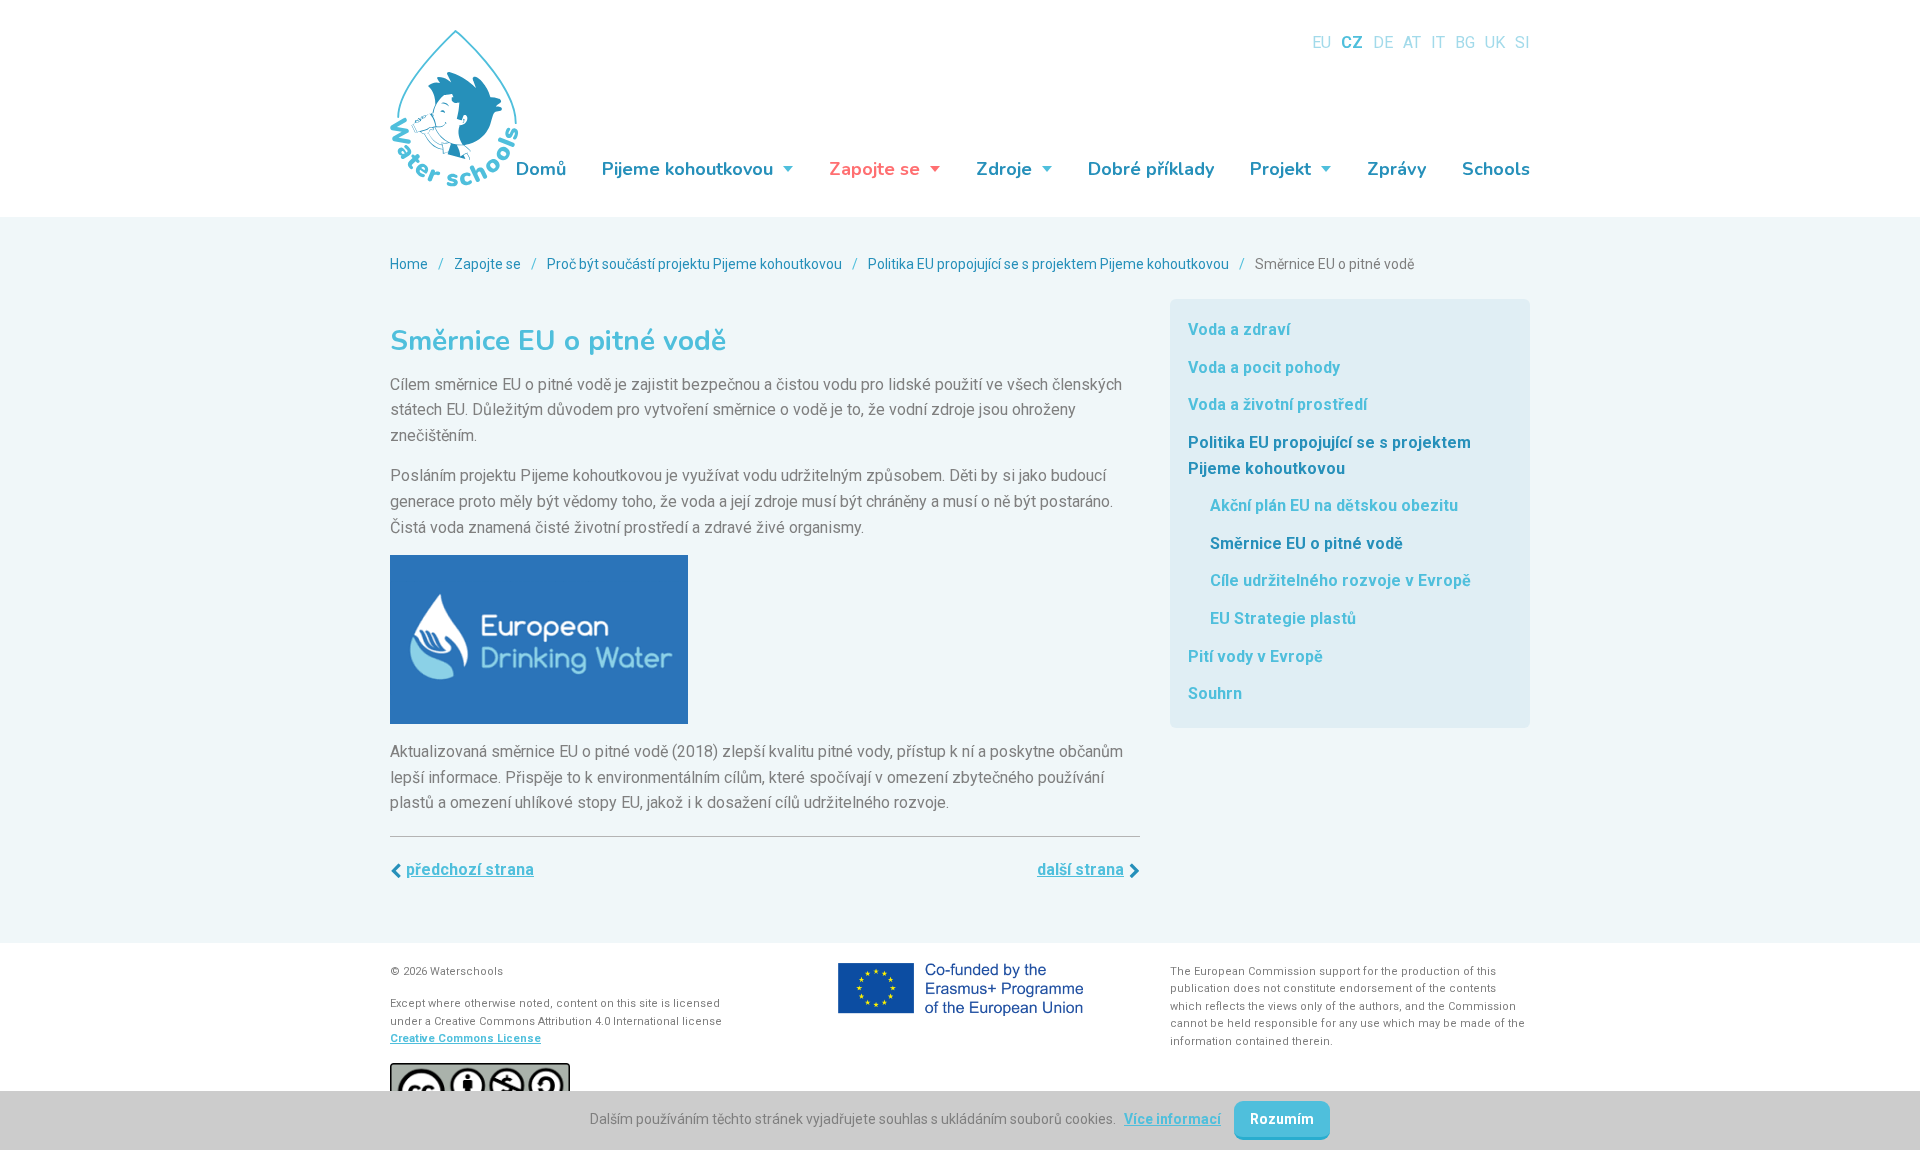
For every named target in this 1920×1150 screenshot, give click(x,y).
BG (1465, 42)
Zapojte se (487, 264)
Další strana (1080, 869)
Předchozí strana (470, 869)
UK (1495, 42)
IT (1438, 42)
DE (1383, 42)
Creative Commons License (465, 1038)
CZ (1352, 42)
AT (1412, 42)
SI (1522, 42)
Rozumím (1282, 1119)
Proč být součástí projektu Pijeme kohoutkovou (694, 264)
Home (409, 264)
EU (1321, 42)
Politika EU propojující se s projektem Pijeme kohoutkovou (1048, 264)
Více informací (1172, 1119)
